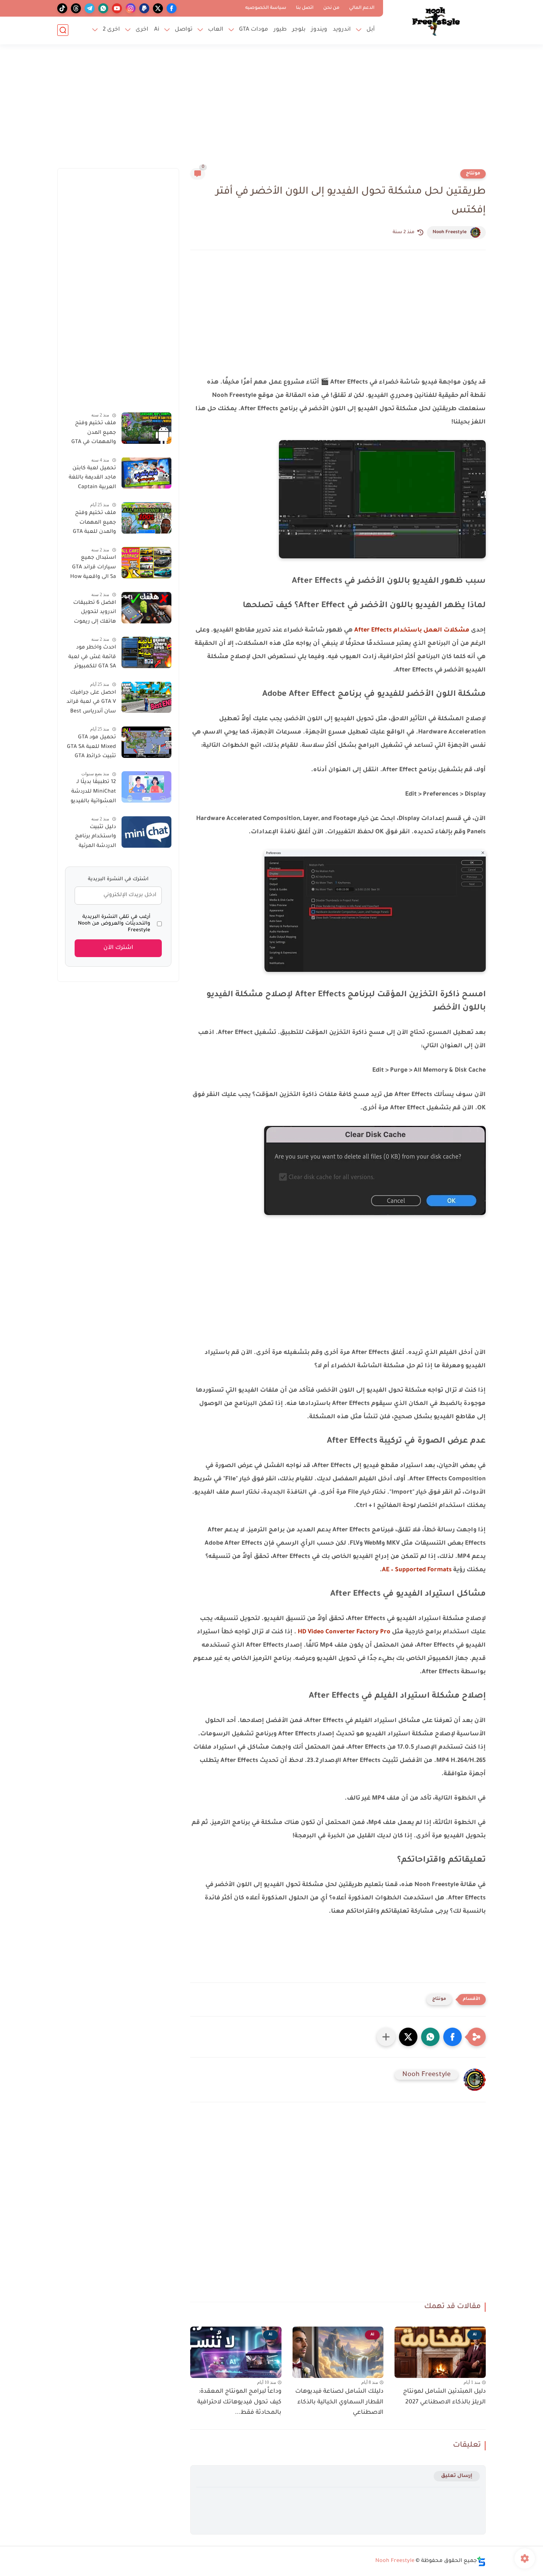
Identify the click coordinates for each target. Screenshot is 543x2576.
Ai (157, 30)
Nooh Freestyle (450, 232)
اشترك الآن (118, 948)
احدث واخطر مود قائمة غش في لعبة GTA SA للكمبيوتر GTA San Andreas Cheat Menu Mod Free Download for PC (92, 659)
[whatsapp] (103, 8)
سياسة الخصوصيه (266, 8)
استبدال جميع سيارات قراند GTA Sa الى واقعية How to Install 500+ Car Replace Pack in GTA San (91, 569)
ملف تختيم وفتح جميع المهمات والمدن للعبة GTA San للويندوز (94, 524)
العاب (216, 30)
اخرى (142, 30)
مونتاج (473, 174)
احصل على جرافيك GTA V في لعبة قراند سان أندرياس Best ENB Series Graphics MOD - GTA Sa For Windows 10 (91, 703)
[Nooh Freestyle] (436, 21)
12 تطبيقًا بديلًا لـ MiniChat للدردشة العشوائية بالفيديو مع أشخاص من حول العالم (90, 793)
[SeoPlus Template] (481, 2561)
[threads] (76, 8)
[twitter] (158, 8)
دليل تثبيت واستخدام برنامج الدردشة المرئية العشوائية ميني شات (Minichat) (95, 838)
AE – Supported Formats (417, 1570)
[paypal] (144, 8)
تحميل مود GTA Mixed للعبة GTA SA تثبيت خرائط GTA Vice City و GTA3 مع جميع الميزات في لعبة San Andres (91, 748)
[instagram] (131, 8)
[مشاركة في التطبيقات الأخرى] (386, 2037)
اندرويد (342, 30)
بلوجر (299, 30)
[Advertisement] (271, 111)
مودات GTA (254, 30)
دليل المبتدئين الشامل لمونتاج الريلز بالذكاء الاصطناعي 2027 (444, 2397)
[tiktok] (62, 8)
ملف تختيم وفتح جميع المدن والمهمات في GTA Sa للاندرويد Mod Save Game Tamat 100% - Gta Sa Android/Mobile (93, 434)
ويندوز (319, 30)
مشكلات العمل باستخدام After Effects (412, 630)
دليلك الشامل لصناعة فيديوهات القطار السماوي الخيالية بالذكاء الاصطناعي (339, 2402)
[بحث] (63, 30)
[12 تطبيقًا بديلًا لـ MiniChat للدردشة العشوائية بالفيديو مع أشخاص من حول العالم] (146, 787)
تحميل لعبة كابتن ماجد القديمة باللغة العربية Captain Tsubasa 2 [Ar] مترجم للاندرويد (92, 479)
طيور (280, 30)
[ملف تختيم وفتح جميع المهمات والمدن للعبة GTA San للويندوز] (146, 518)
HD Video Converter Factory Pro (344, 1632)
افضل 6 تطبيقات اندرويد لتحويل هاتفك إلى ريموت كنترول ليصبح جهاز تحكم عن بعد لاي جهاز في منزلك (92, 614)
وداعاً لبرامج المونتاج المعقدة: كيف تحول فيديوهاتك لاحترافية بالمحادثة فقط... (239, 2402)
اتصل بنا (305, 8)
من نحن (331, 8)
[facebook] (172, 8)
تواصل (184, 30)
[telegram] (90, 8)
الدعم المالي (362, 8)
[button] (452, 2037)
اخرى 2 (111, 30)
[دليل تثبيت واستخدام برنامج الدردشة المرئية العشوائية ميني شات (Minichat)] (146, 832)
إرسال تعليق (457, 2476)
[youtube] (117, 8)
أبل (371, 30)
